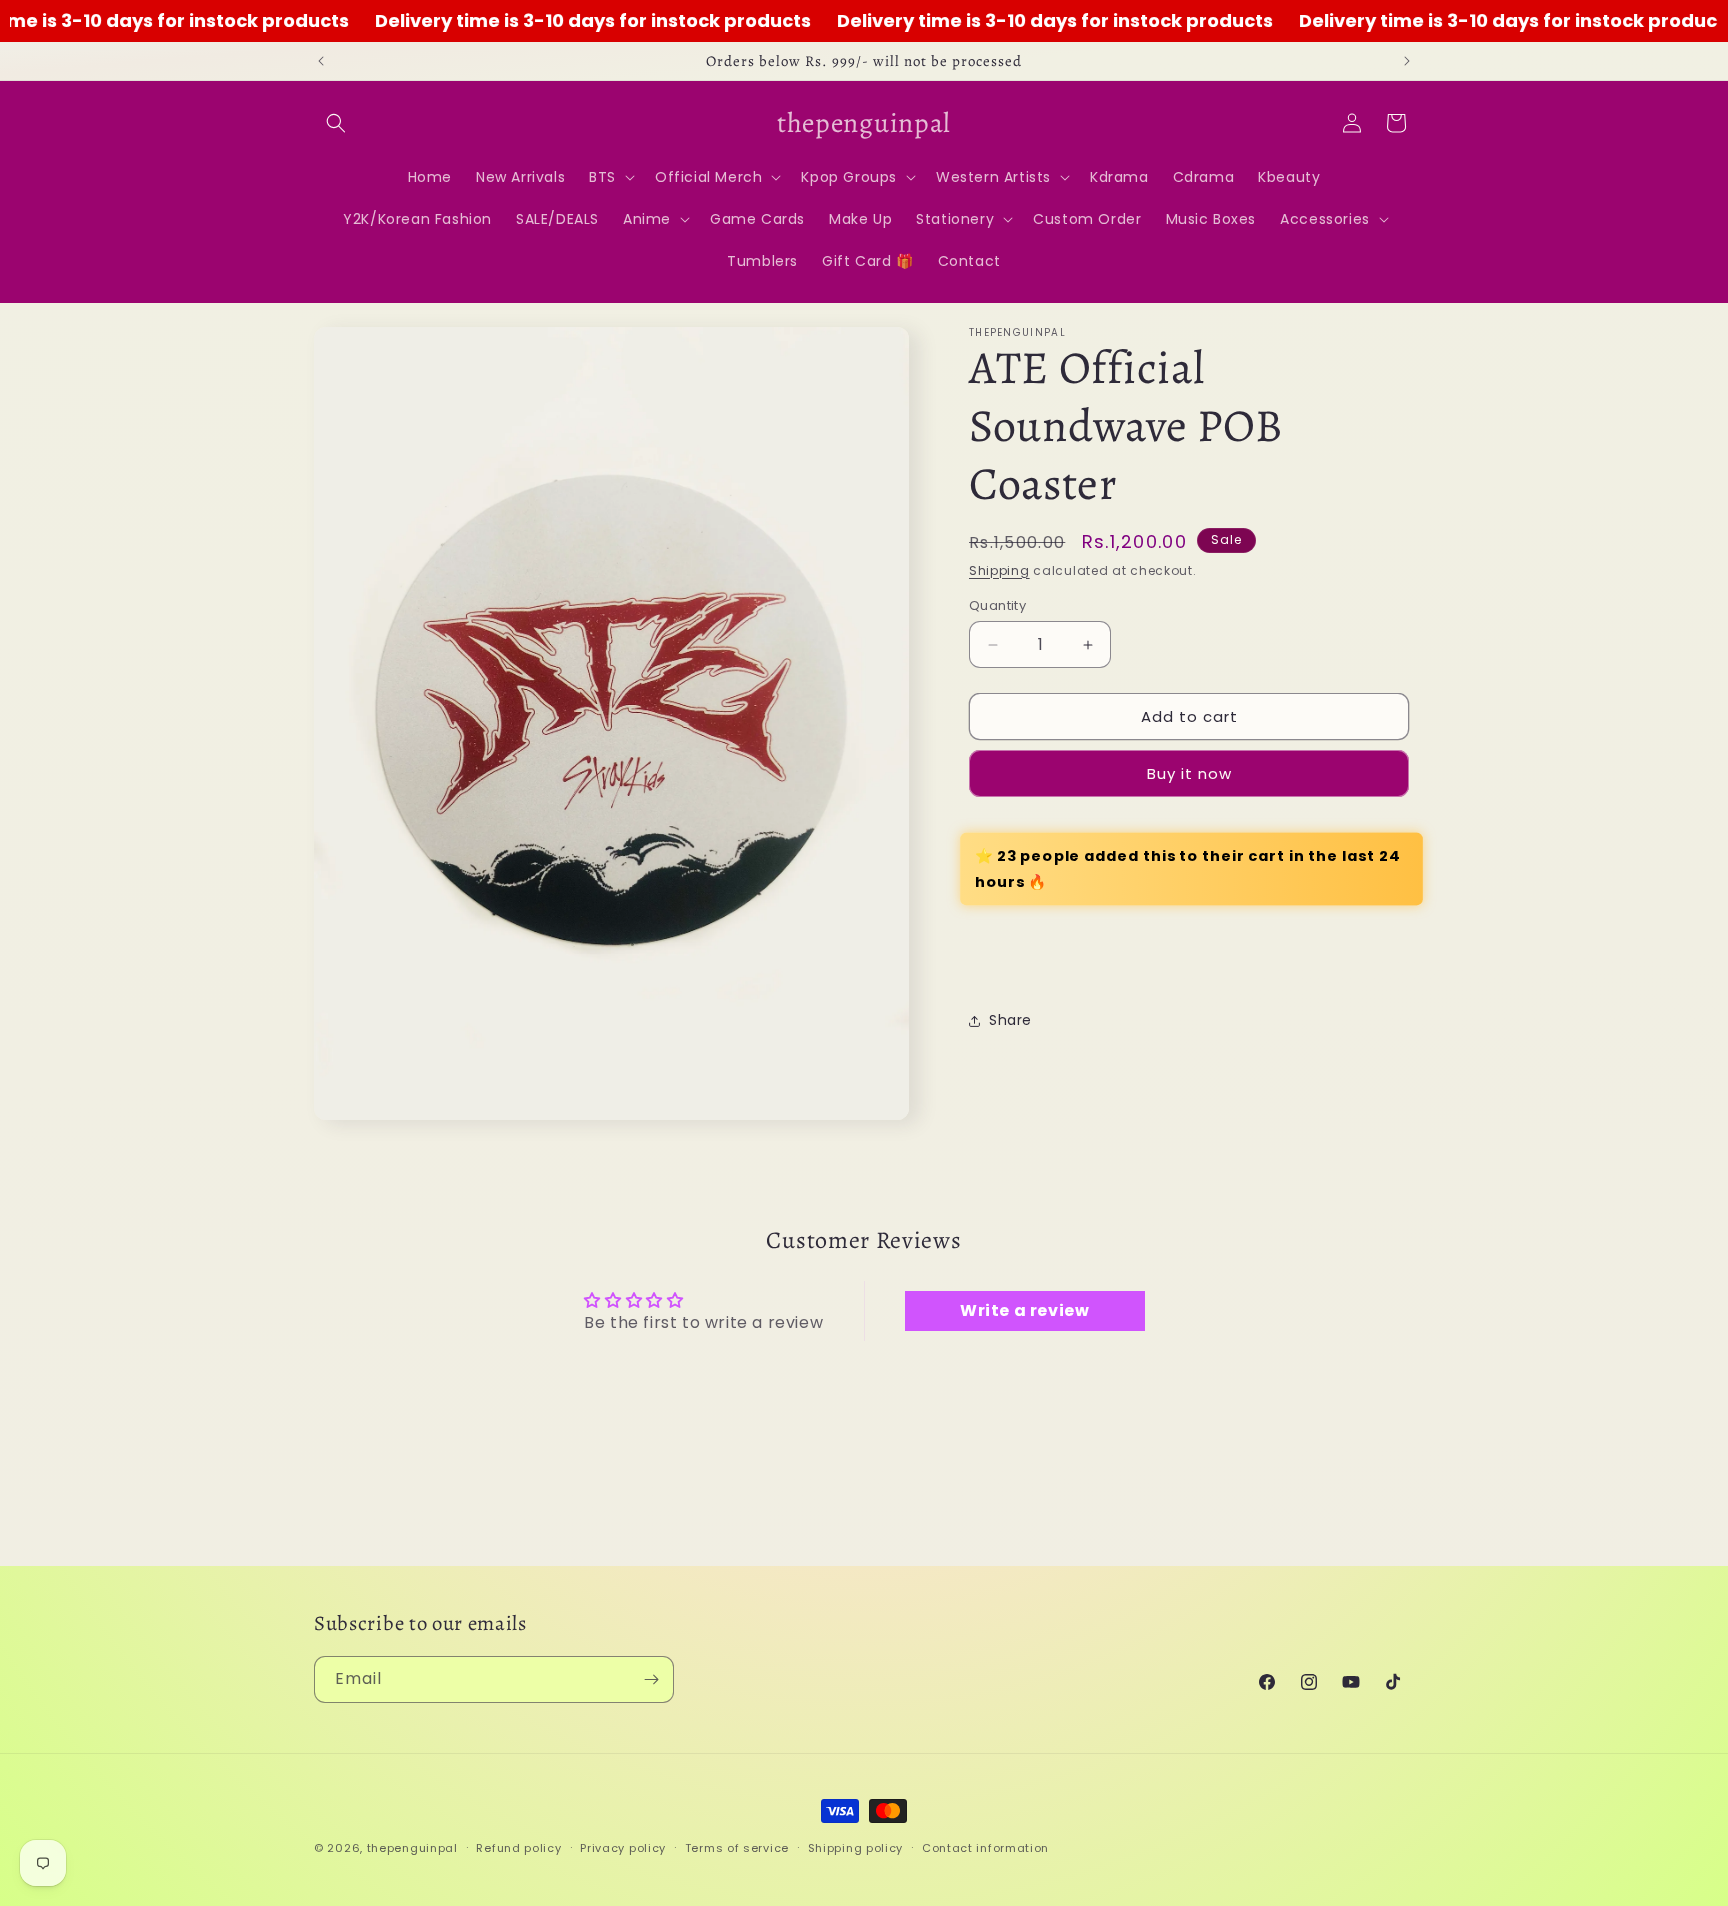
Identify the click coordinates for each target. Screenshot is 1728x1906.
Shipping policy (856, 1847)
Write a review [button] (1024, 1311)
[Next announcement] (1407, 61)
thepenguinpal (412, 1848)
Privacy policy (623, 1847)
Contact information (985, 1847)
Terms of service (737, 1847)
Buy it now (1189, 773)
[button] (336, 123)
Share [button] (1010, 1020)
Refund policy (518, 1847)
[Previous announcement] (321, 61)
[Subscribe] (651, 1679)
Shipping (999, 570)
